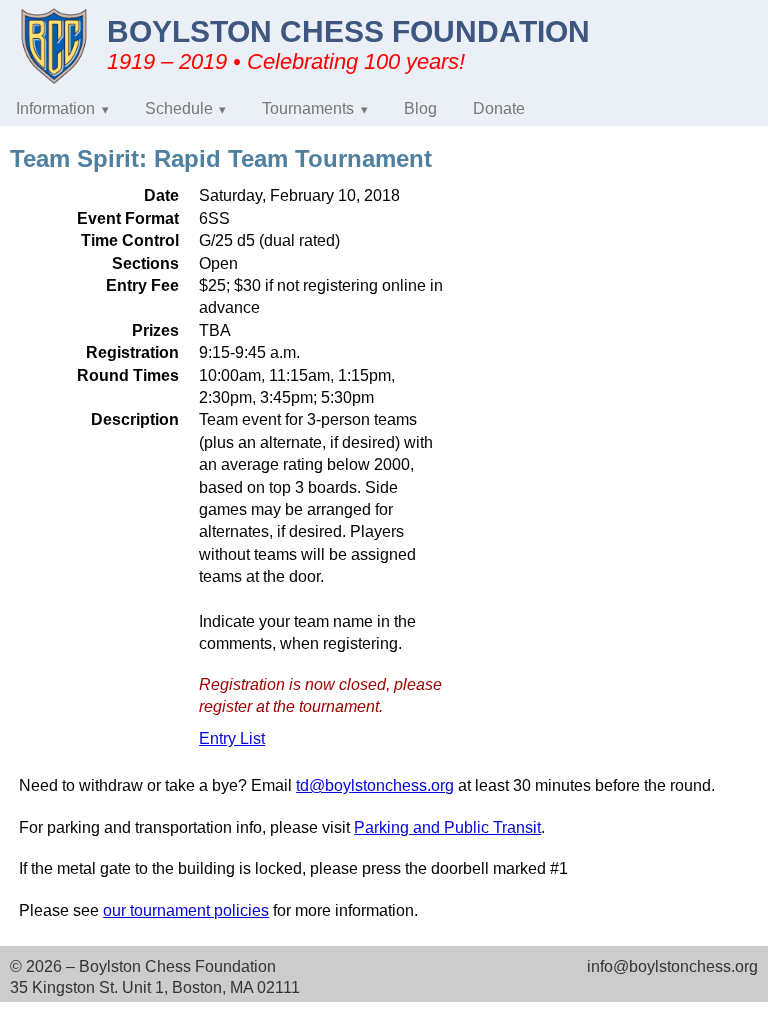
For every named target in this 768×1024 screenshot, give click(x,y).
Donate (499, 108)
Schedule (179, 108)
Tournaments (308, 108)
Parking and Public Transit (447, 827)
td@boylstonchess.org (375, 785)
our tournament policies (186, 910)
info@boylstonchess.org (672, 966)
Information (55, 108)
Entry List (232, 738)
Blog (420, 108)
